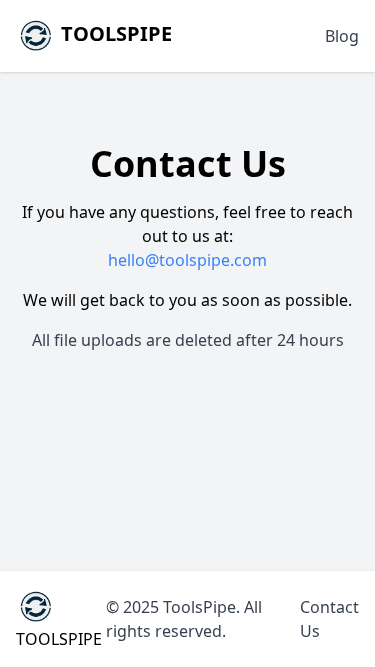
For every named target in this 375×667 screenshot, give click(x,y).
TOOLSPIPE (114, 33)
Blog (342, 36)
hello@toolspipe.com (187, 260)
